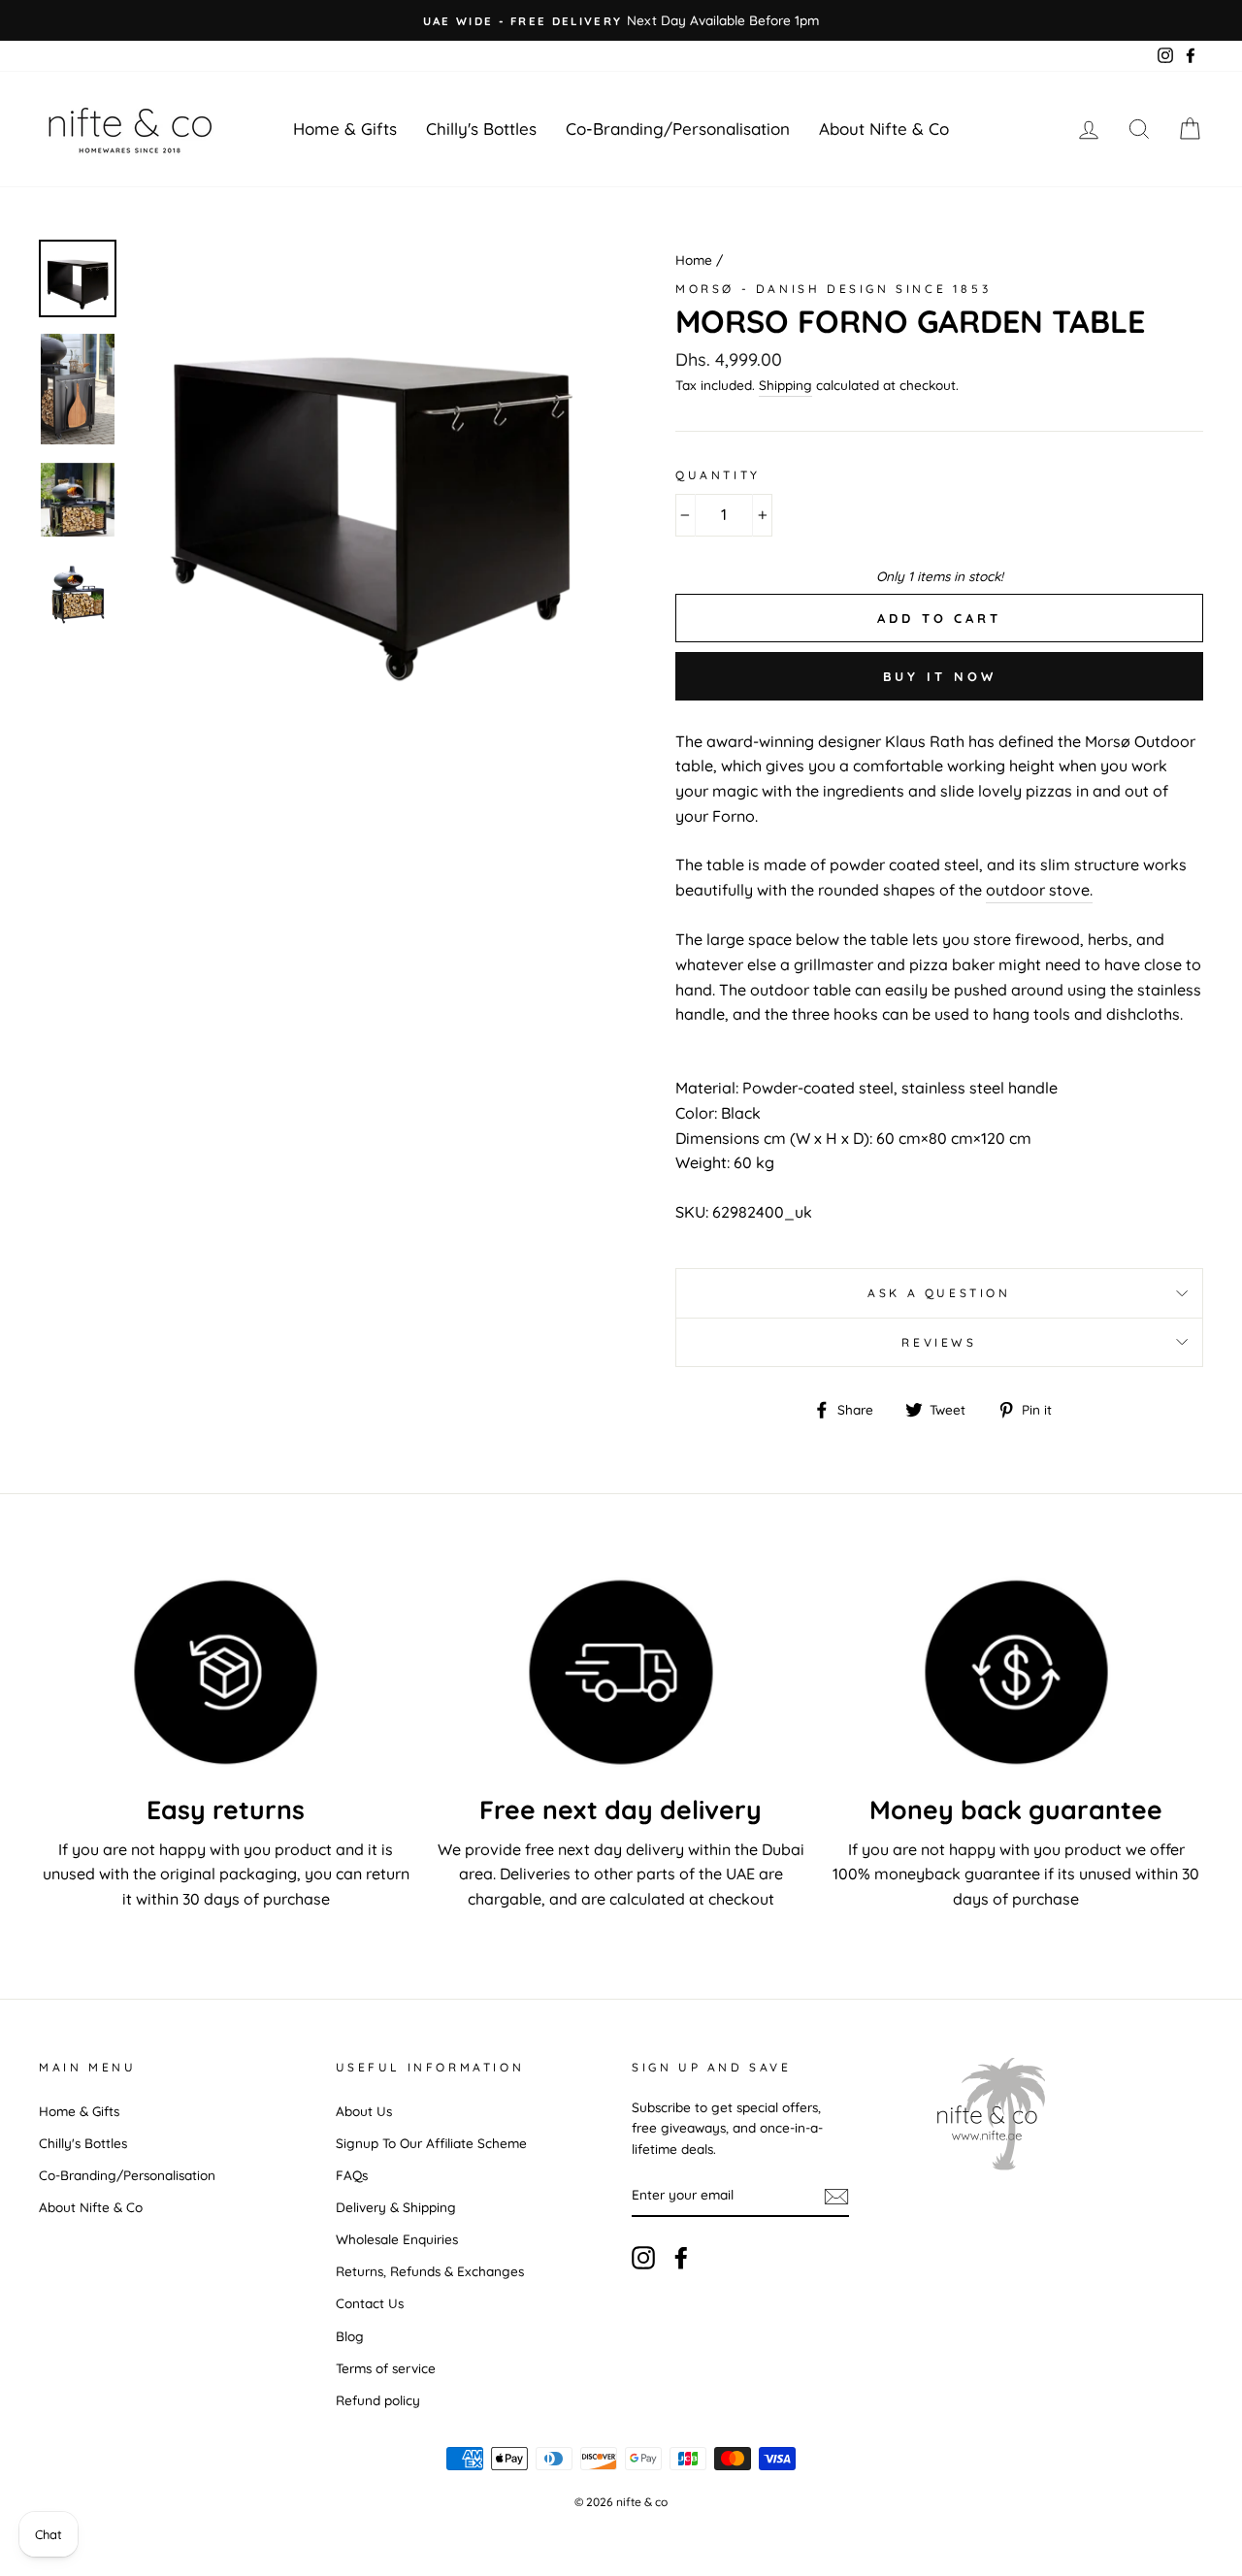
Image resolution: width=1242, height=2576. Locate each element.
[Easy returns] (226, 1672)
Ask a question (939, 1293)
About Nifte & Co (884, 129)
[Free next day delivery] (621, 1672)
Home (694, 260)
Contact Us (370, 2303)
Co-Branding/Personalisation (678, 129)
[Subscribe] (836, 2196)
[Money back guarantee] (1016, 1672)
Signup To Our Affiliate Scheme (431, 2143)
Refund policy (378, 2400)
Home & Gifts (345, 129)
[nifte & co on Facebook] (681, 2258)
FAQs (352, 2175)
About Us (364, 2111)
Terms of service (386, 2368)
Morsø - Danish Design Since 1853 (833, 289)
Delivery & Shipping (396, 2207)
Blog (350, 2336)
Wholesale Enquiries (397, 2239)
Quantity (718, 475)
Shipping (785, 385)
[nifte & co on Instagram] (643, 2258)
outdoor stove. (1039, 890)
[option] (621, 20)
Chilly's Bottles (481, 129)
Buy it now (940, 676)
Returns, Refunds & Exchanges (430, 2271)
